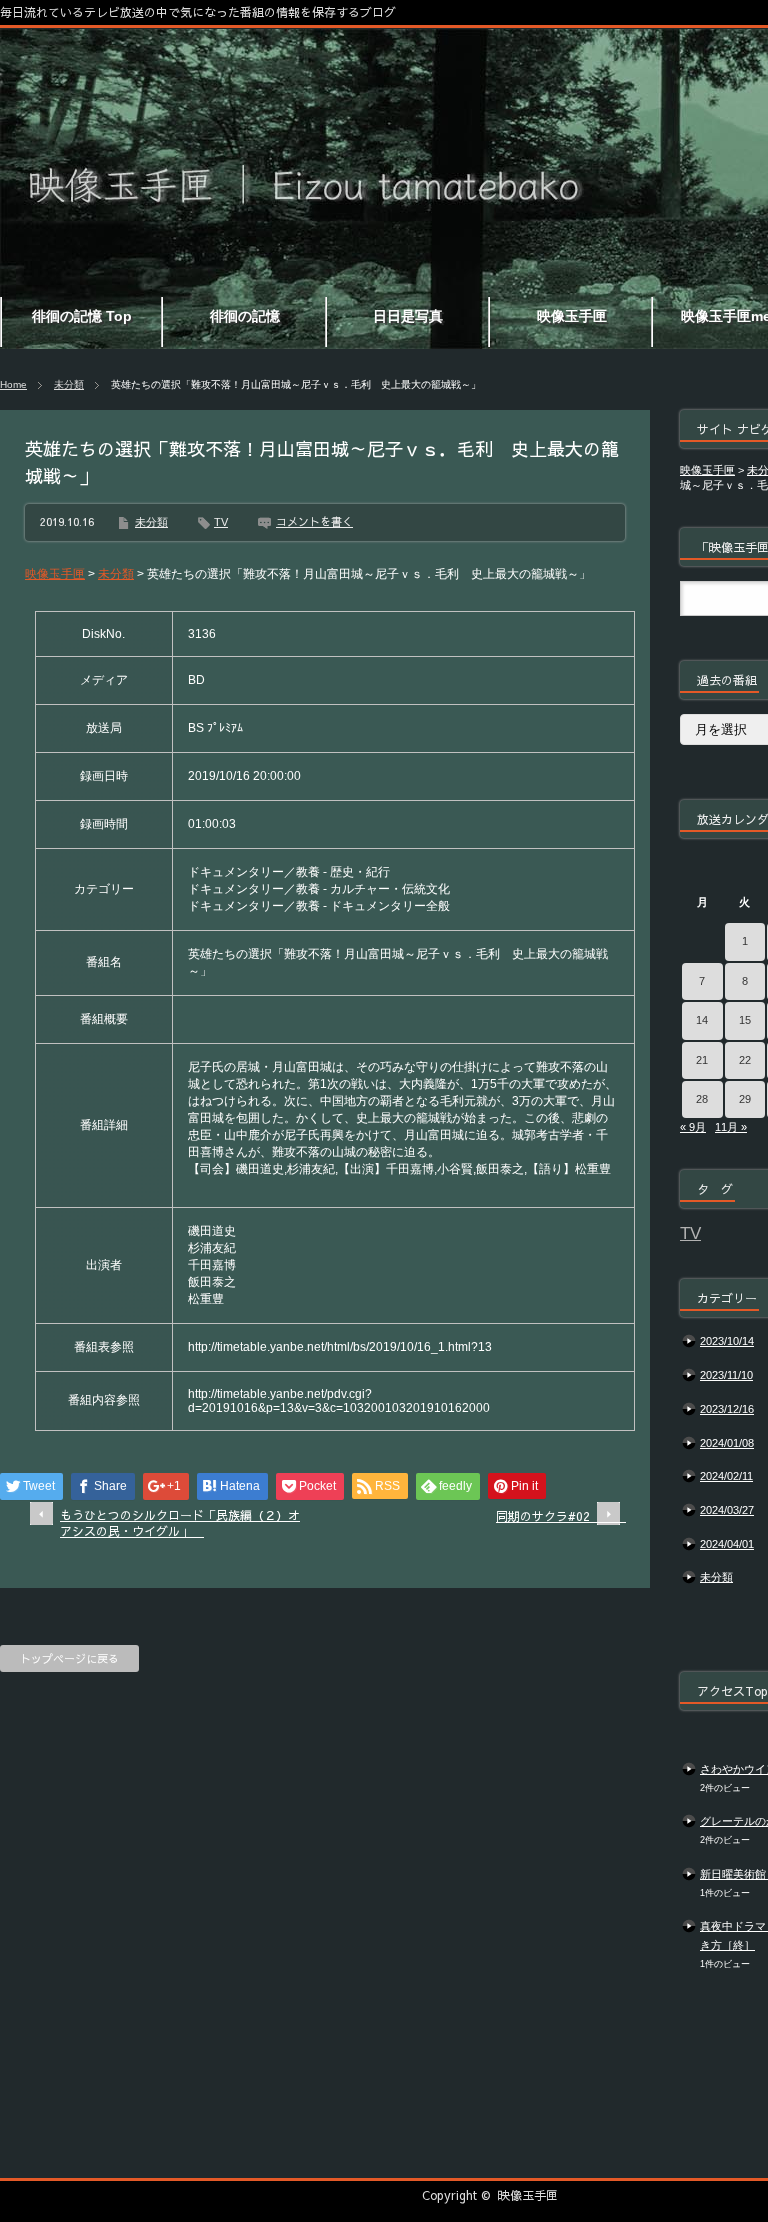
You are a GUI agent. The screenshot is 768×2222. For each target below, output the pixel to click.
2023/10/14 (727, 1341)
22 (745, 1060)
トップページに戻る (69, 1658)
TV (221, 522)
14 (702, 1020)
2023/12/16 (727, 1409)
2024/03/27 (727, 1510)
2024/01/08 (727, 1443)
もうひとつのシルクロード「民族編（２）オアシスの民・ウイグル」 (180, 1523)
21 (702, 1060)
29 (745, 1099)
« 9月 (693, 1127)
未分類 (69, 384)
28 (702, 1099)
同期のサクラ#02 (558, 1516)
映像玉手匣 (528, 2195)
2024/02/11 (726, 1476)
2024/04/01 (727, 1544)
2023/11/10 (726, 1375)
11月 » (731, 1127)
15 (745, 1020)
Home (13, 384)
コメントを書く (314, 521)
